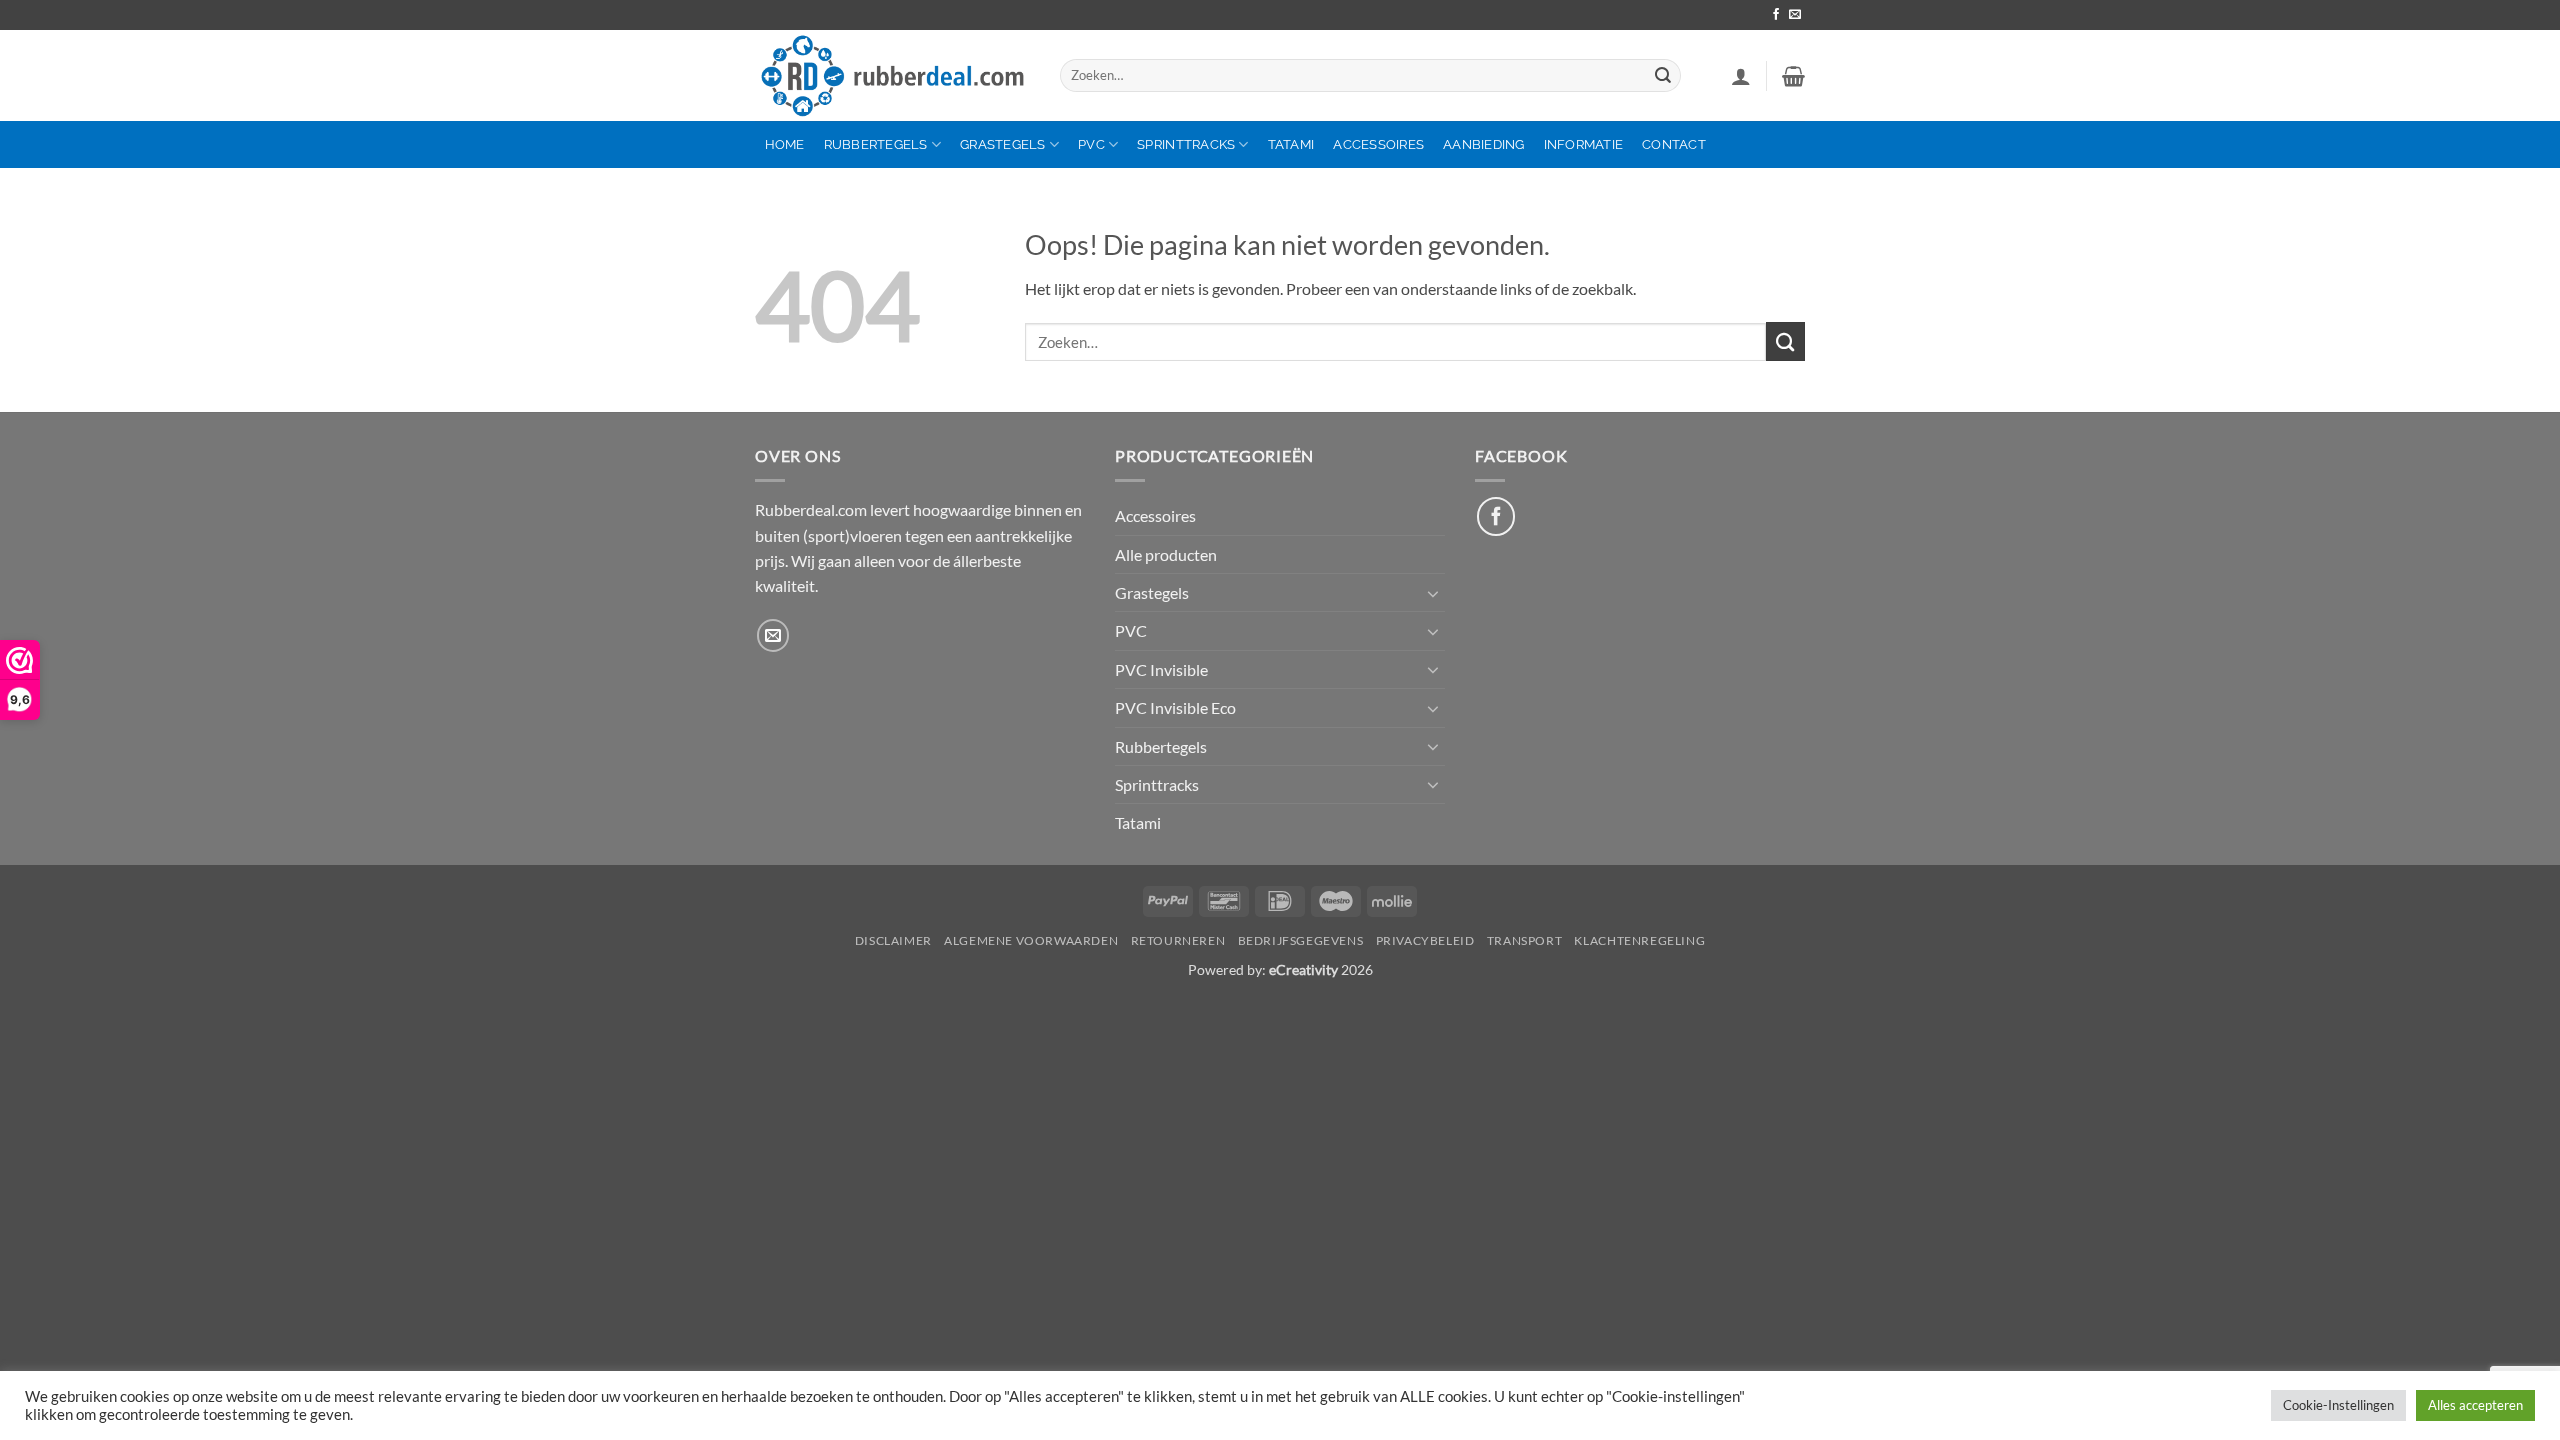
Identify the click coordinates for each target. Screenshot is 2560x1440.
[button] (1741, 76)
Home (785, 144)
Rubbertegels (876, 144)
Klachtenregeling (1639, 940)
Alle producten (1166, 554)
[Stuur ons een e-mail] (1795, 15)
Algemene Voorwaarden (1031, 940)
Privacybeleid (1425, 940)
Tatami (1291, 144)
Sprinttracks (1186, 144)
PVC (1091, 144)
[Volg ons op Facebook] (1776, 15)
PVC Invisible (1161, 669)
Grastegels (1003, 144)
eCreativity (1303, 969)
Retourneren (1178, 940)
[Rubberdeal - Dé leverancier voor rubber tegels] (892, 76)
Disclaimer (893, 940)
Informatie (1584, 144)
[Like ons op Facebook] (1496, 516)
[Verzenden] (1663, 75)
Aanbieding (1484, 144)
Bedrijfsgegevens (1301, 940)
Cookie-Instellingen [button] (2338, 1405)
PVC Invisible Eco (1175, 707)
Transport (1524, 940)
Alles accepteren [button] (2475, 1405)
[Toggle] (1433, 593)
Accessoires (1378, 144)
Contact (1674, 144)
